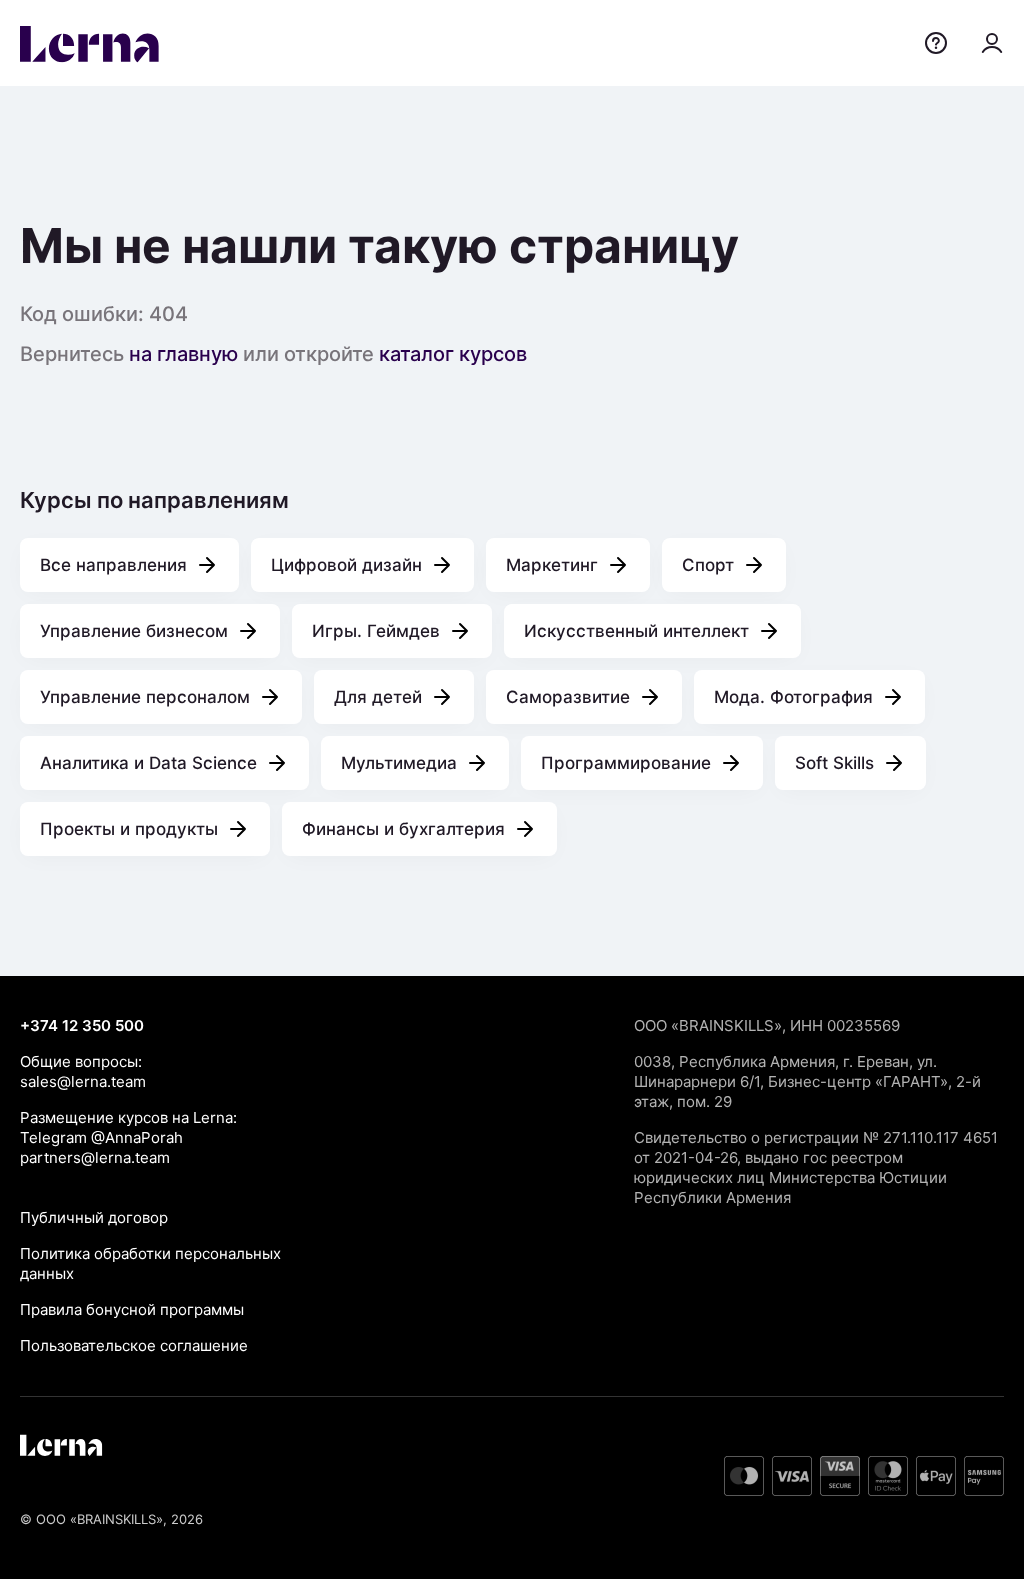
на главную (183, 354)
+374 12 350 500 (82, 1025)
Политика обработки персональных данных (150, 1263)
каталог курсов (453, 354)
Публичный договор (94, 1217)
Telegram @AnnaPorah (101, 1137)
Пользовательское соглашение (134, 1345)
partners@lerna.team (95, 1157)
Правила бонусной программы (132, 1309)
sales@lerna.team (83, 1081)
